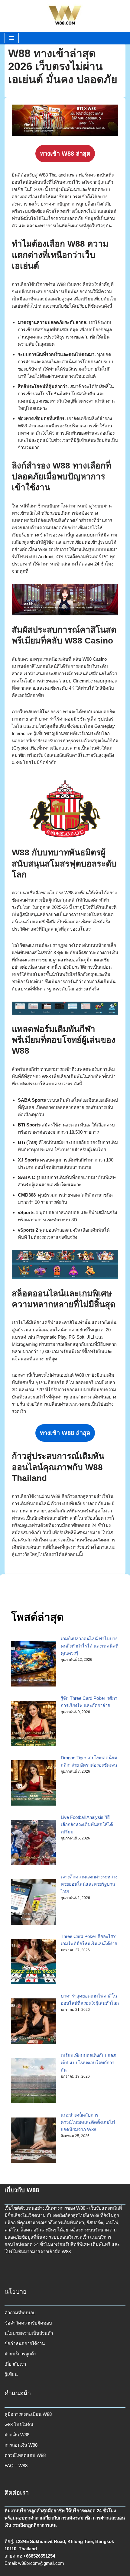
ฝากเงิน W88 (17, 2435)
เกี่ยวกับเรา (15, 2364)
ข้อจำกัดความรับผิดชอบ (28, 2323)
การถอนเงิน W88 (21, 2445)
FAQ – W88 (16, 2466)
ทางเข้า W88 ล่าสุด (65, 154)
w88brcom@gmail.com (41, 2563)
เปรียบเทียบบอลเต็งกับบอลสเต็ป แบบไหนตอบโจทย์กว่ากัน (88, 2063)
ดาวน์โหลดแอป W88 (25, 2455)
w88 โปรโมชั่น (19, 2424)
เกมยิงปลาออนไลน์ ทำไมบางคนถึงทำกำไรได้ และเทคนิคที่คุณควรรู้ (90, 1646)
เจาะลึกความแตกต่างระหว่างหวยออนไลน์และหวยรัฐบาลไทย (89, 1884)
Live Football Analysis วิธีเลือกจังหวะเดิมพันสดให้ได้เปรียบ (87, 1824)
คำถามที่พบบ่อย (20, 2313)
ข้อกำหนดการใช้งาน (25, 2343)
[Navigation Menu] (12, 38)
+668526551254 (39, 2556)
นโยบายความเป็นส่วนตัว (29, 2333)
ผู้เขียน (11, 2374)
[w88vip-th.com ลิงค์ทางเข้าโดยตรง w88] (65, 16)
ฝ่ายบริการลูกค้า (20, 2354)
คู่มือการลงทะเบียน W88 (28, 2414)
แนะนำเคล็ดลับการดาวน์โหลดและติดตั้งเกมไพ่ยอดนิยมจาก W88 (88, 2122)
